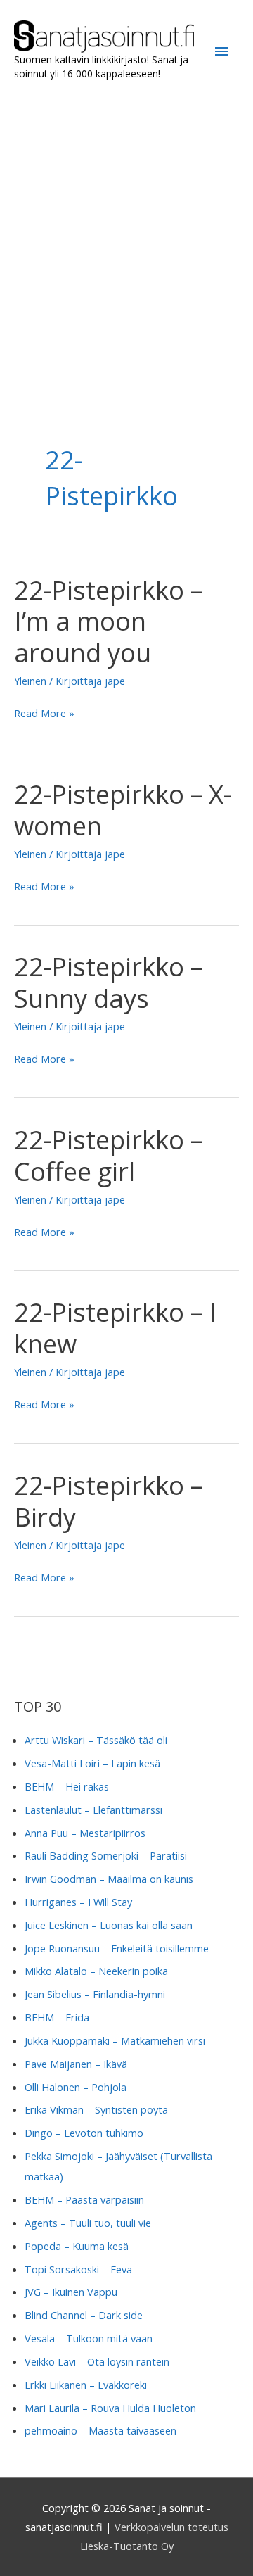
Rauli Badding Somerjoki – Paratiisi (106, 1855)
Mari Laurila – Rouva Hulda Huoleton (110, 2408)
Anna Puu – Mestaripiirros (85, 1833)
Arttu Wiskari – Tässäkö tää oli (96, 1740)
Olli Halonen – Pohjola (76, 2087)
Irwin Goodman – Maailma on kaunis (109, 1879)
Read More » (44, 714)
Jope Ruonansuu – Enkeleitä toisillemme (117, 1948)
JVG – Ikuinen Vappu (71, 2292)
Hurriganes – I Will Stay (78, 1902)
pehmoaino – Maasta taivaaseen (100, 2430)
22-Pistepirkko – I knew (115, 1328)
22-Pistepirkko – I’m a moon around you (108, 621)
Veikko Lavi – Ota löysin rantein (97, 2361)
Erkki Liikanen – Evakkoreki (86, 2385)
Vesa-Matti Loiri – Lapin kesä (92, 1763)
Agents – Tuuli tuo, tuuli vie (88, 2223)
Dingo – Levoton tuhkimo (84, 2133)
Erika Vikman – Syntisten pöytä (96, 2109)
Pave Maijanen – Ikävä (76, 2064)
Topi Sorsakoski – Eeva (78, 2269)
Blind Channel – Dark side (84, 2315)
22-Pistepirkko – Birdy (108, 1501)
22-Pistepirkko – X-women (123, 810)
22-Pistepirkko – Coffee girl (108, 1155)
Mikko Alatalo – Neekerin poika (96, 1971)
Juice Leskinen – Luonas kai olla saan (109, 1925)
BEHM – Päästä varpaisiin (84, 2199)
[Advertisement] (126, 225)
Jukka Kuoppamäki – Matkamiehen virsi (115, 2040)
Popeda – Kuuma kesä (77, 2246)
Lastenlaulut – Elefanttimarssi (93, 1810)
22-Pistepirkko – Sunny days (108, 982)
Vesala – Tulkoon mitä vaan (89, 2338)
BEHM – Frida (57, 2017)
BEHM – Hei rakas (67, 1786)
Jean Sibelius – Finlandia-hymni (95, 1994)
